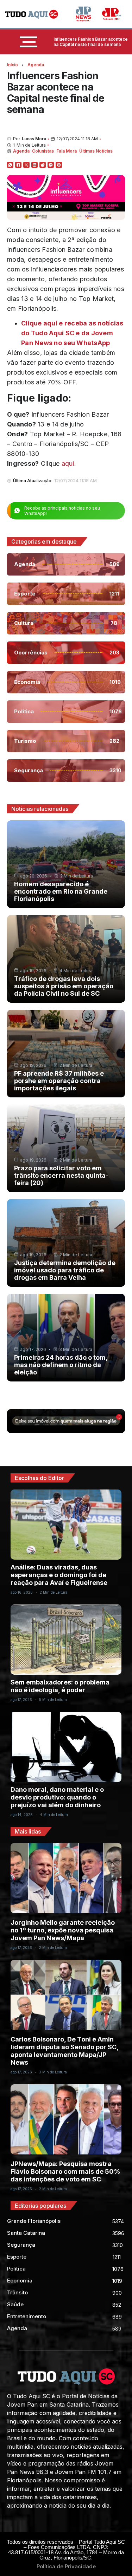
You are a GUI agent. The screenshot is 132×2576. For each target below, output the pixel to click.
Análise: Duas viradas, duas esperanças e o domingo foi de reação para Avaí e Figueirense (59, 1575)
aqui (68, 463)
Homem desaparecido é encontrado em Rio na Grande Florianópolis (61, 891)
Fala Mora (67, 151)
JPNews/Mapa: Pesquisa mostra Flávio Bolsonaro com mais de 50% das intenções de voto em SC (65, 2171)
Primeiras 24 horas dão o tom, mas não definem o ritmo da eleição (61, 1365)
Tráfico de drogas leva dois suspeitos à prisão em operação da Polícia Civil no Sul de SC (64, 986)
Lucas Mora (34, 139)
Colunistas (43, 151)
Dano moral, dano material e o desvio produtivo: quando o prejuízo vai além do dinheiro (57, 1797)
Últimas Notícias (96, 151)
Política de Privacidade (66, 2566)
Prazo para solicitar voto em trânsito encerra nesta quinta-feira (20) (61, 1175)
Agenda (36, 65)
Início (12, 65)
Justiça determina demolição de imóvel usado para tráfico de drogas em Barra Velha (65, 1270)
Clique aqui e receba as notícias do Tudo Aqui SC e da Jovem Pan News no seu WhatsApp (72, 333)
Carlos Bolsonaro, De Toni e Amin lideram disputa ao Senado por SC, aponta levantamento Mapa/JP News (64, 2051)
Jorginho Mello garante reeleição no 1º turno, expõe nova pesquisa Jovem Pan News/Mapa (63, 1930)
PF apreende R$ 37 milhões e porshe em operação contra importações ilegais (59, 1081)
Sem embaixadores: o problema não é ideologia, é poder (60, 1686)
